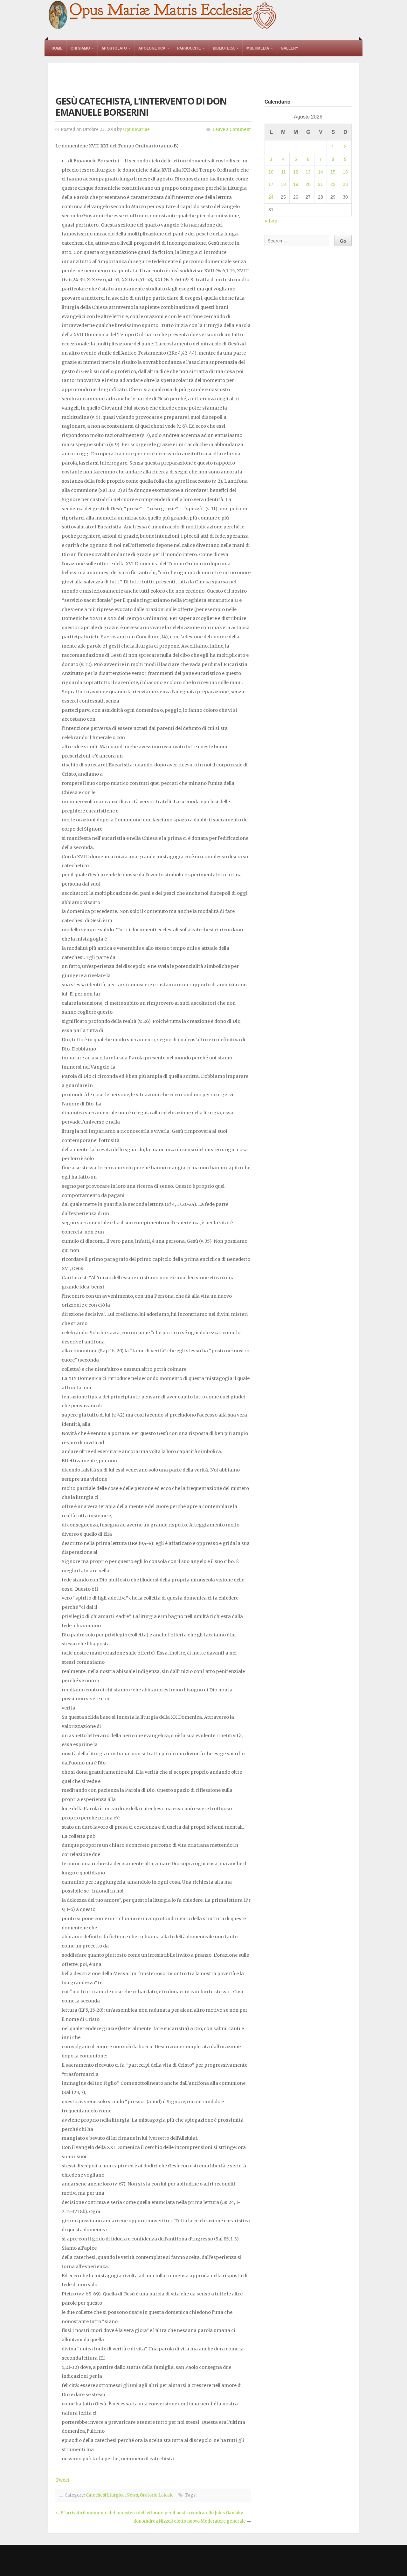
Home (57, 48)
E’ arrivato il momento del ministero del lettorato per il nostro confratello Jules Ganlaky (152, 2513)
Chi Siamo (80, 48)
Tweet (62, 2480)
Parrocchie (189, 48)
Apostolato (114, 48)
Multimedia (258, 48)
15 (333, 172)
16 (345, 172)
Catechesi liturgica (105, 2495)
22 (333, 184)
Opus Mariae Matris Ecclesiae (163, 15)
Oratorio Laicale (157, 2495)
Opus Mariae (136, 129)
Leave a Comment (232, 129)
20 (308, 184)
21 (321, 184)
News (132, 2495)
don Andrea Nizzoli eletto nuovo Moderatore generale (190, 2521)
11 (283, 172)
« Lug (271, 221)
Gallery (290, 48)
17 (271, 184)
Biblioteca (224, 48)
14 (321, 172)
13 (308, 172)
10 (271, 172)
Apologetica (152, 48)
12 (296, 172)
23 (345, 184)
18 (283, 184)
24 (271, 197)
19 (296, 184)
